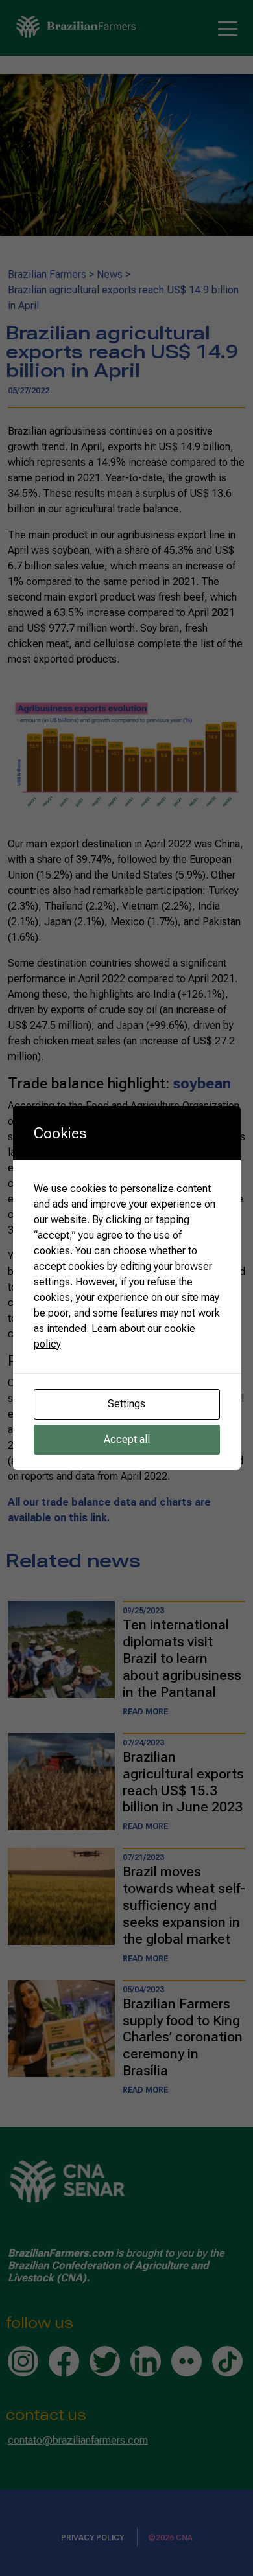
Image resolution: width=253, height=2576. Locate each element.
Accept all (127, 1439)
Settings (126, 1404)
